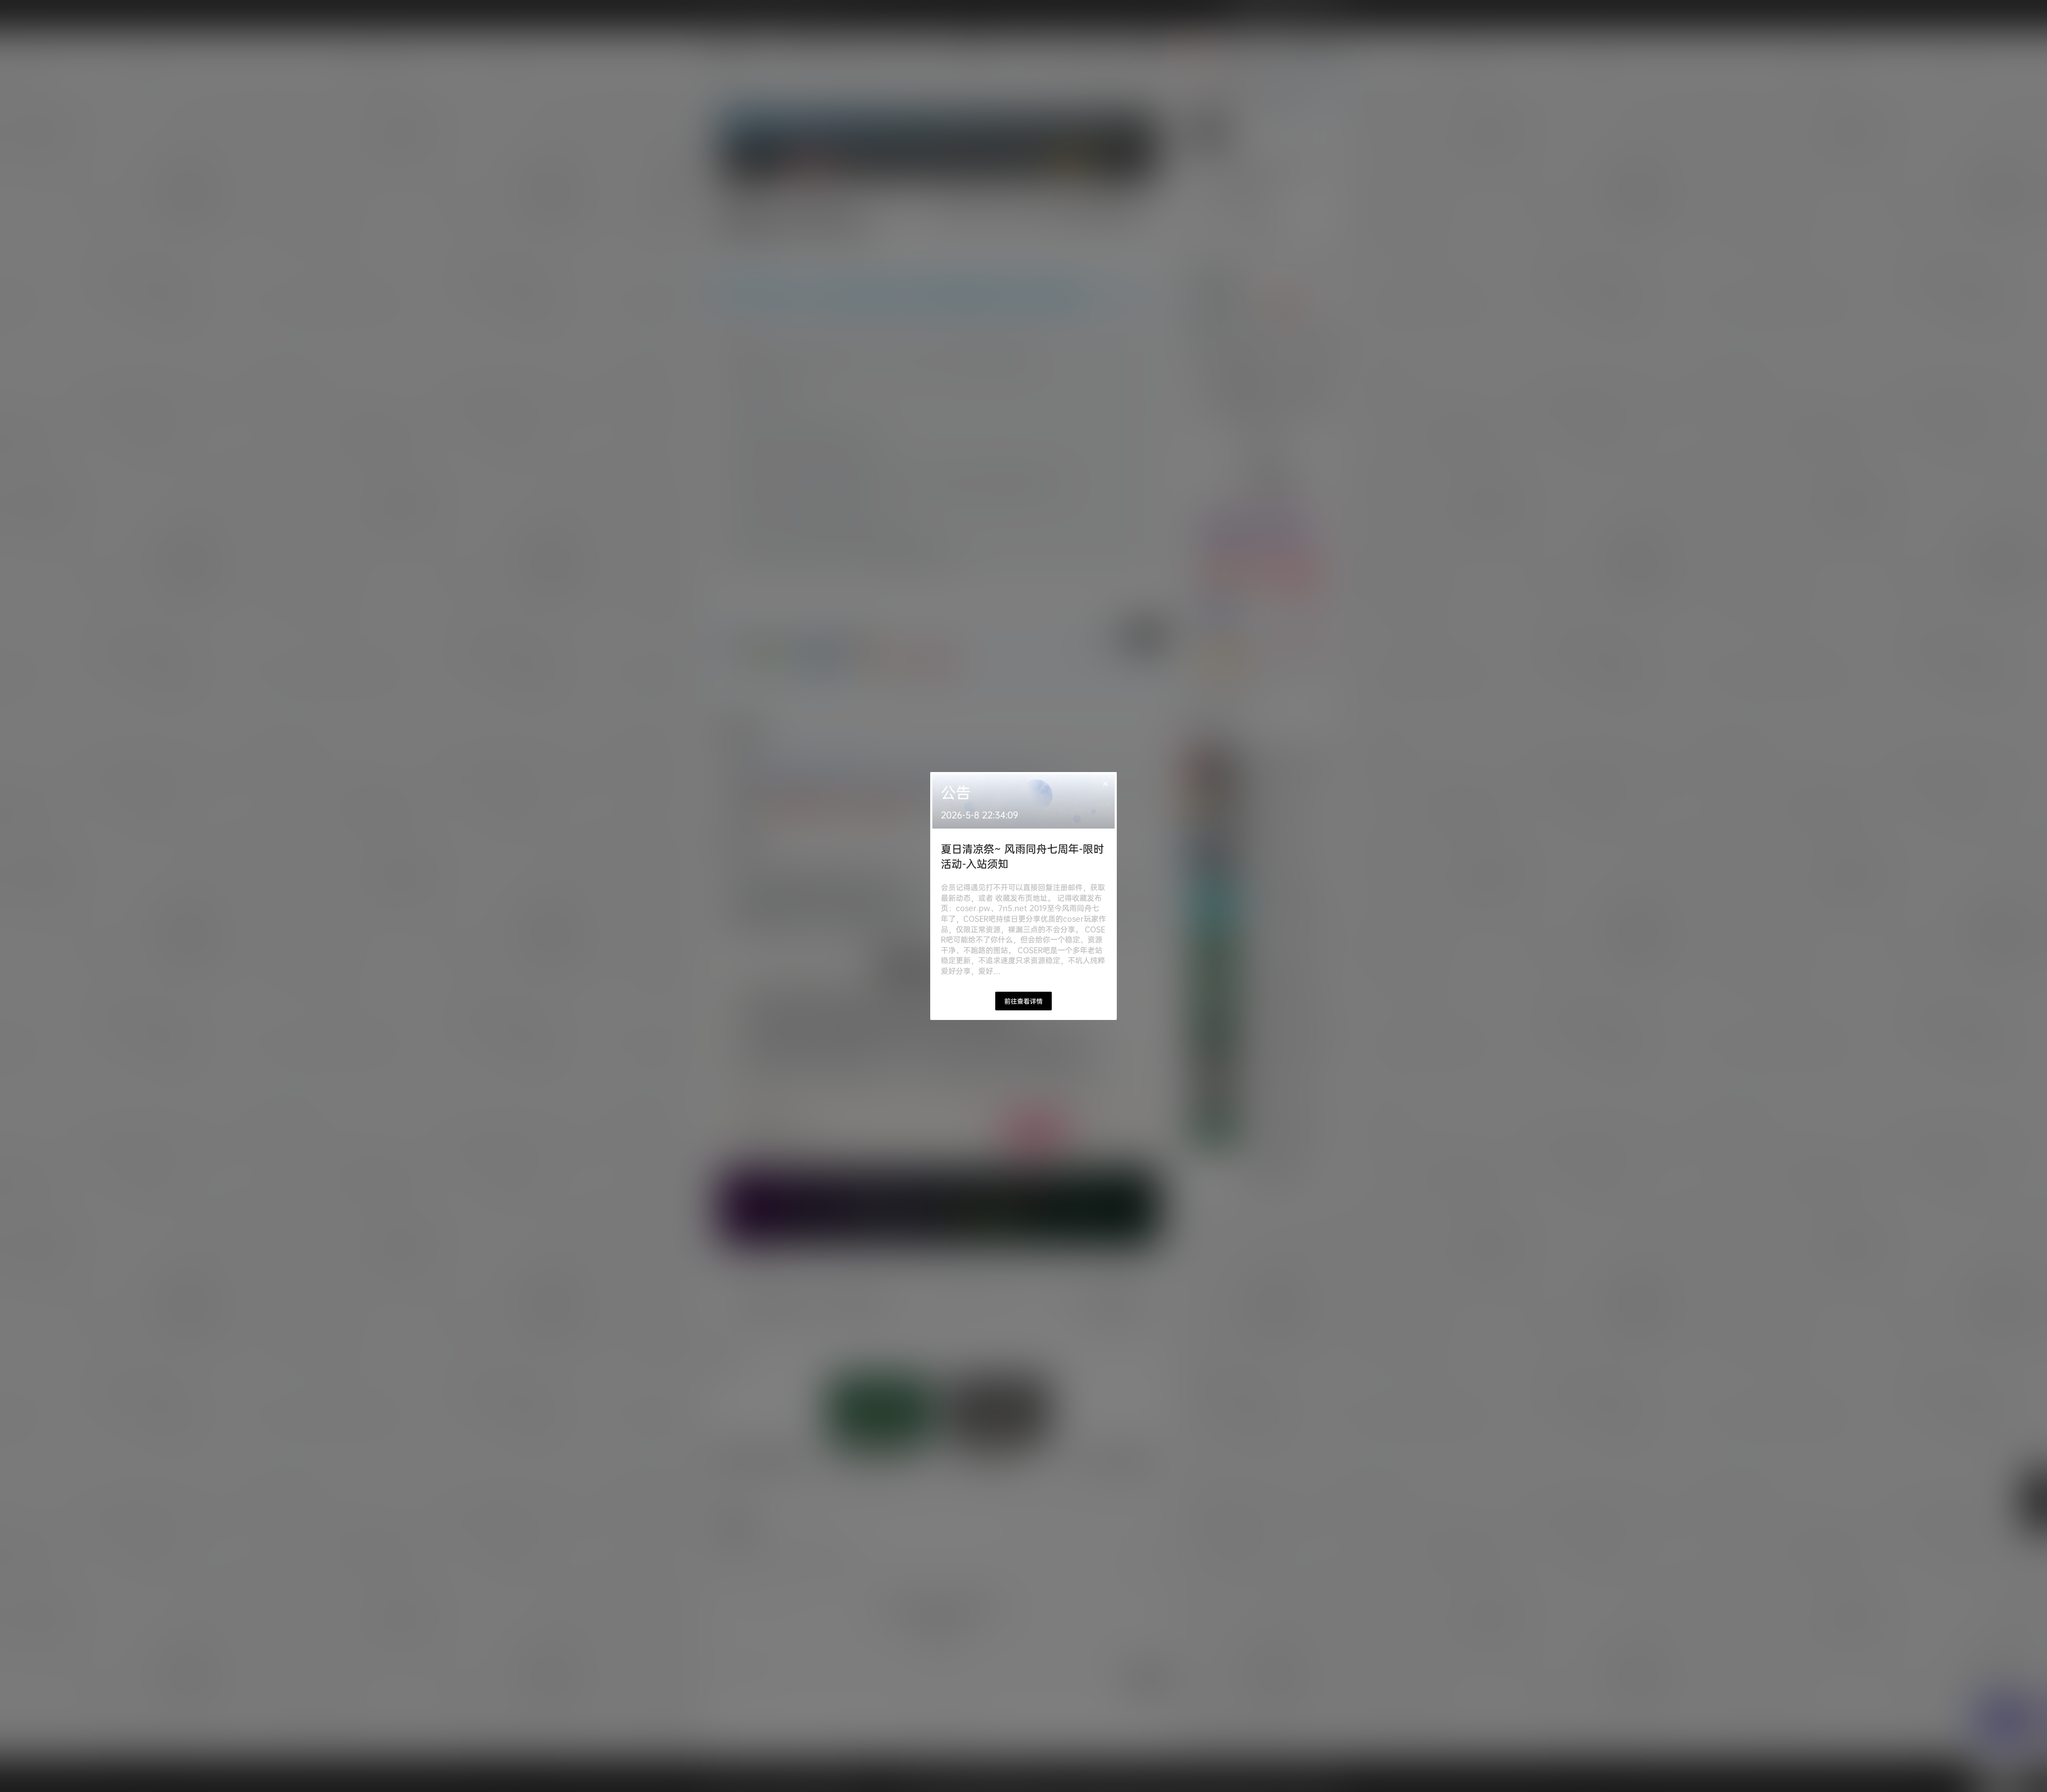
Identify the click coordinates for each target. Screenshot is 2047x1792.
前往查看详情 (1023, 1001)
